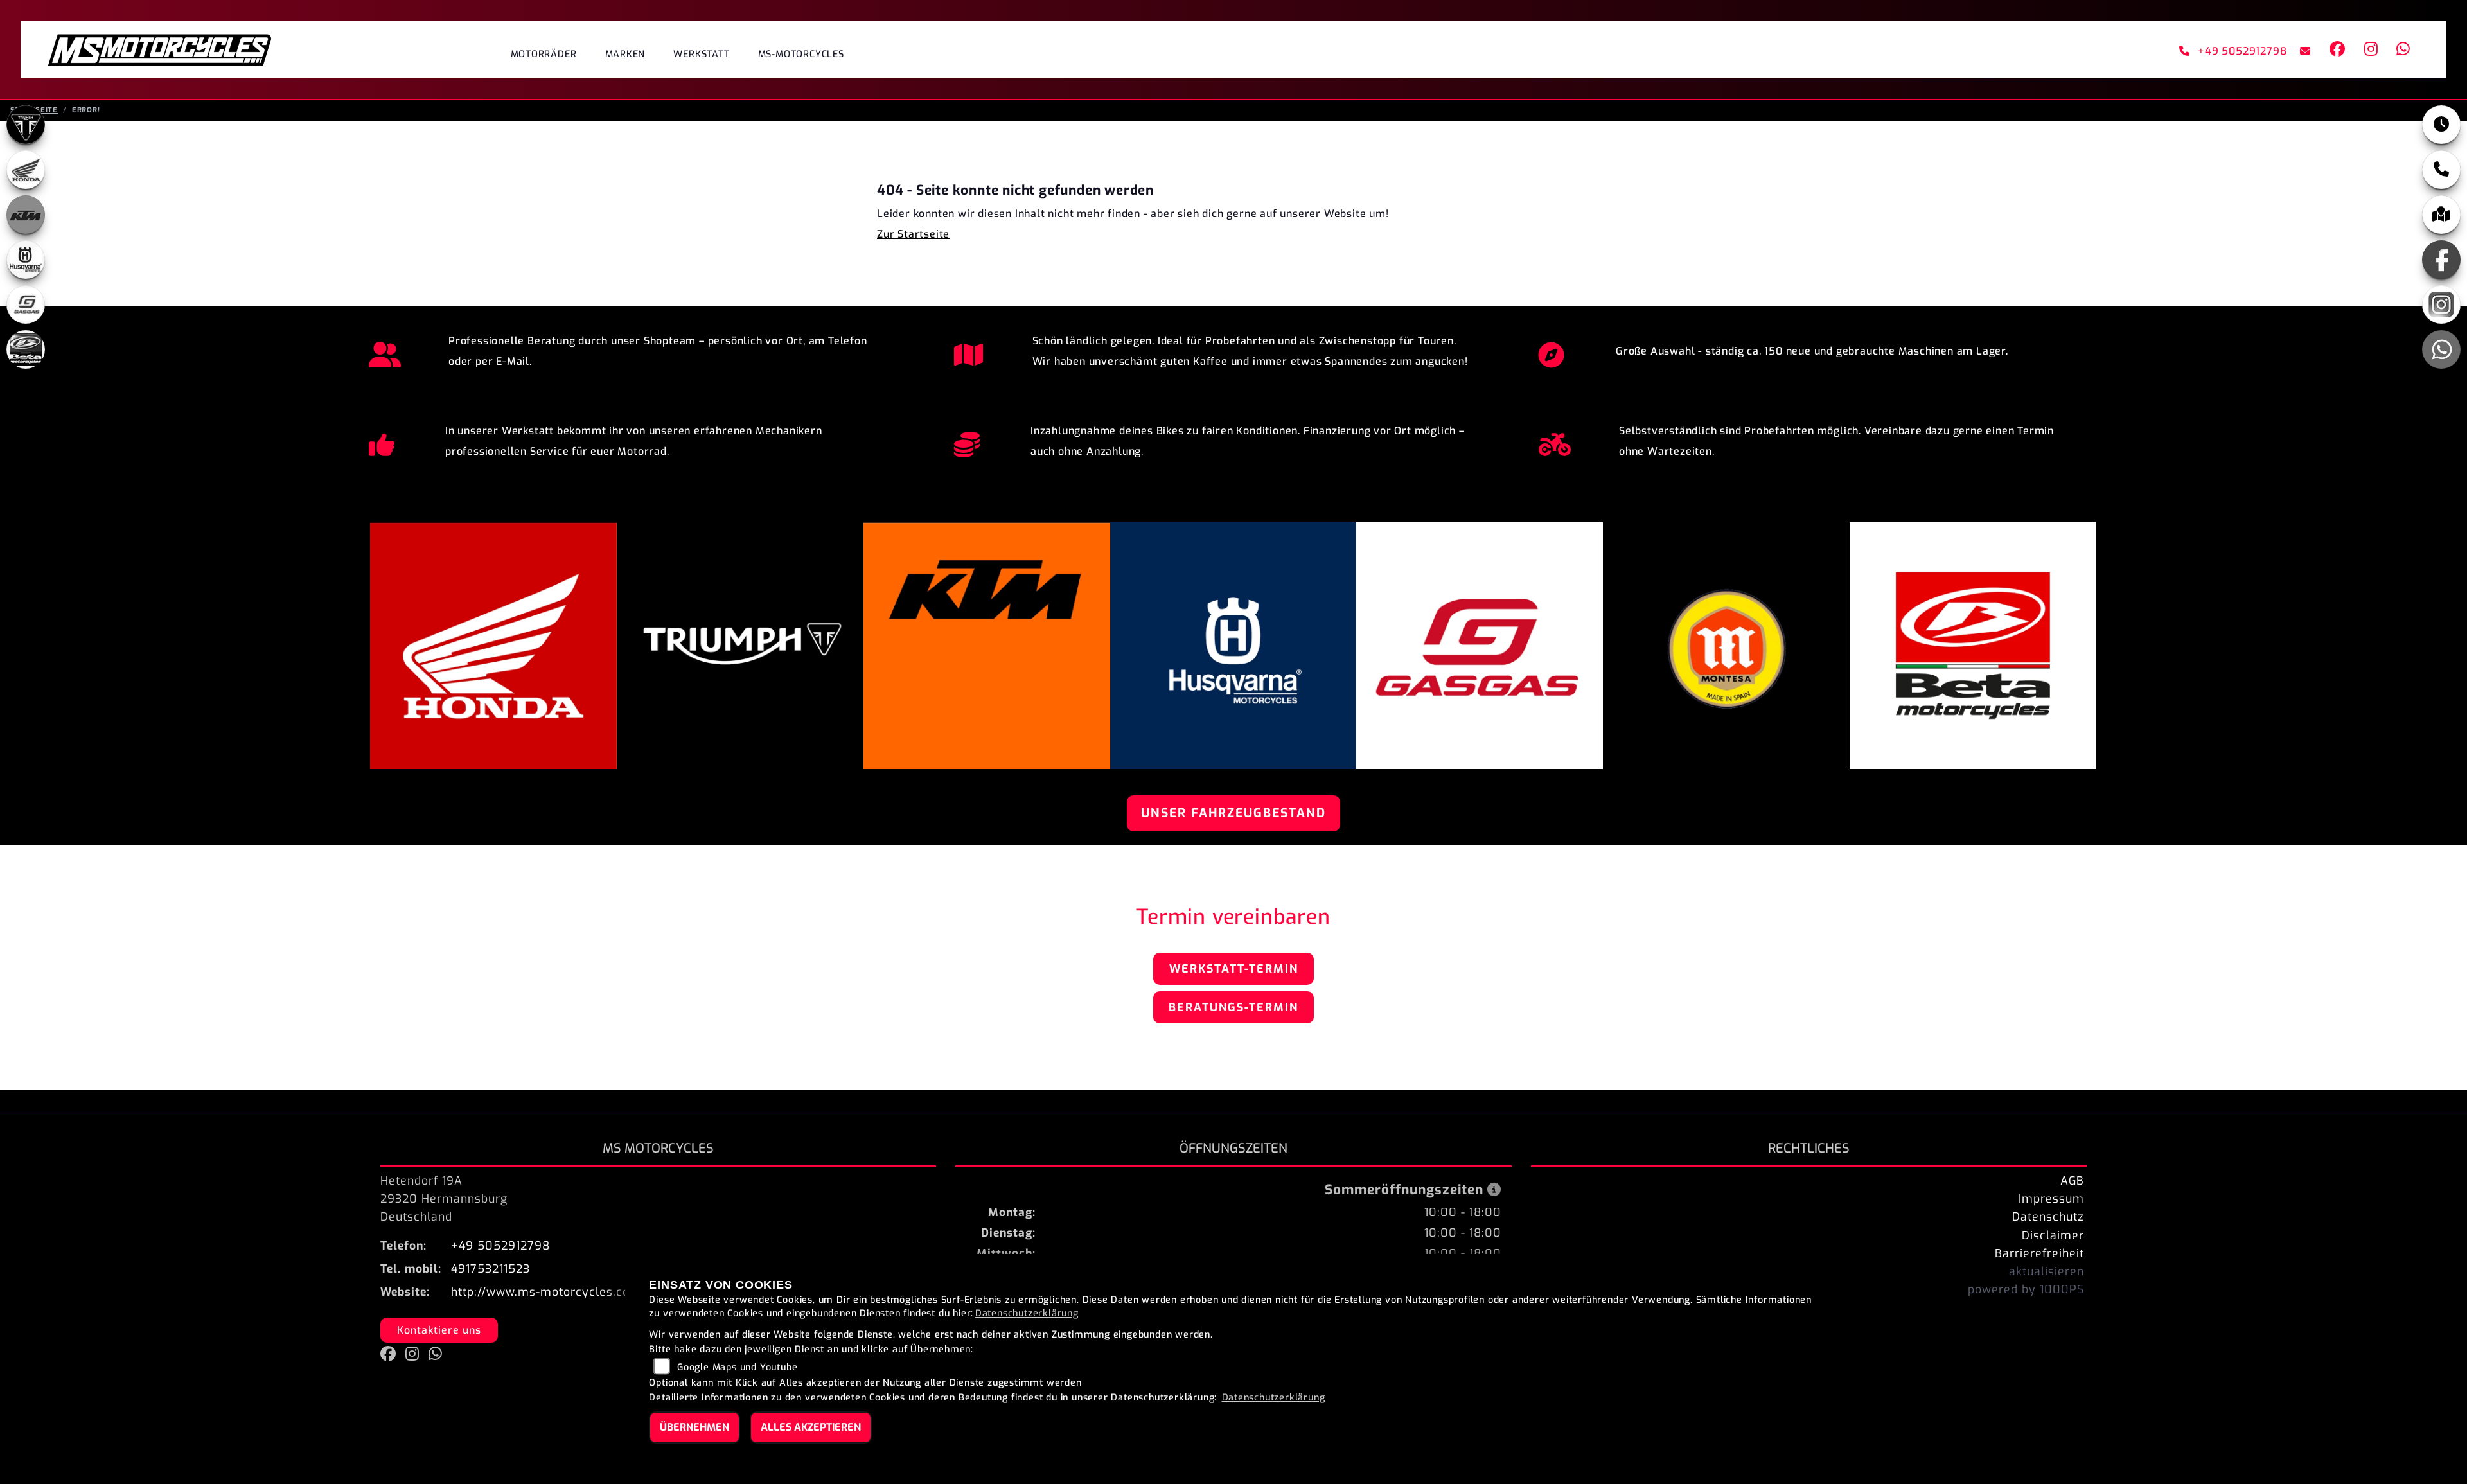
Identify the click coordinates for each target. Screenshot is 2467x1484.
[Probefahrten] (1555, 441)
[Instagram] (2441, 305)
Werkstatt (701, 54)
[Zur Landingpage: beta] (26, 349)
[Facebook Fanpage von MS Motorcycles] (2337, 51)
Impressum (2051, 1199)
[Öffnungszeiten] (2441, 125)
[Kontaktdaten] (2441, 170)
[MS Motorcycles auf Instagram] (2370, 51)
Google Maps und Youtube (737, 1367)
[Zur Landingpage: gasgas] (26, 305)
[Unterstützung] (382, 441)
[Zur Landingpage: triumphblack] (26, 125)
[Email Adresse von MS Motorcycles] (2303, 51)
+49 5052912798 (2243, 51)
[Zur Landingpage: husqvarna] (26, 260)
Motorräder (544, 54)
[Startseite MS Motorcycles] (159, 49)
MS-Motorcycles (801, 54)
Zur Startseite (913, 234)
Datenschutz (2048, 1217)
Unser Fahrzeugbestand (1233, 813)
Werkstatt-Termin (1234, 969)
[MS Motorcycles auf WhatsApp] (2401, 51)
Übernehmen (694, 1427)
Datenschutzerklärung (1027, 1313)
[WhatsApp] (2441, 349)
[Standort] (2441, 215)
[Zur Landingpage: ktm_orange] (26, 215)
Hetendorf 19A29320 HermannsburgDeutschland (444, 1199)
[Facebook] (2441, 260)
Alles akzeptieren (811, 1427)
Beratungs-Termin (1233, 1007)
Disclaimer (2053, 1235)
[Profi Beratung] (385, 351)
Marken (625, 54)
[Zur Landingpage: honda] (26, 170)
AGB (2072, 1181)
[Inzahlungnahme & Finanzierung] (967, 441)
